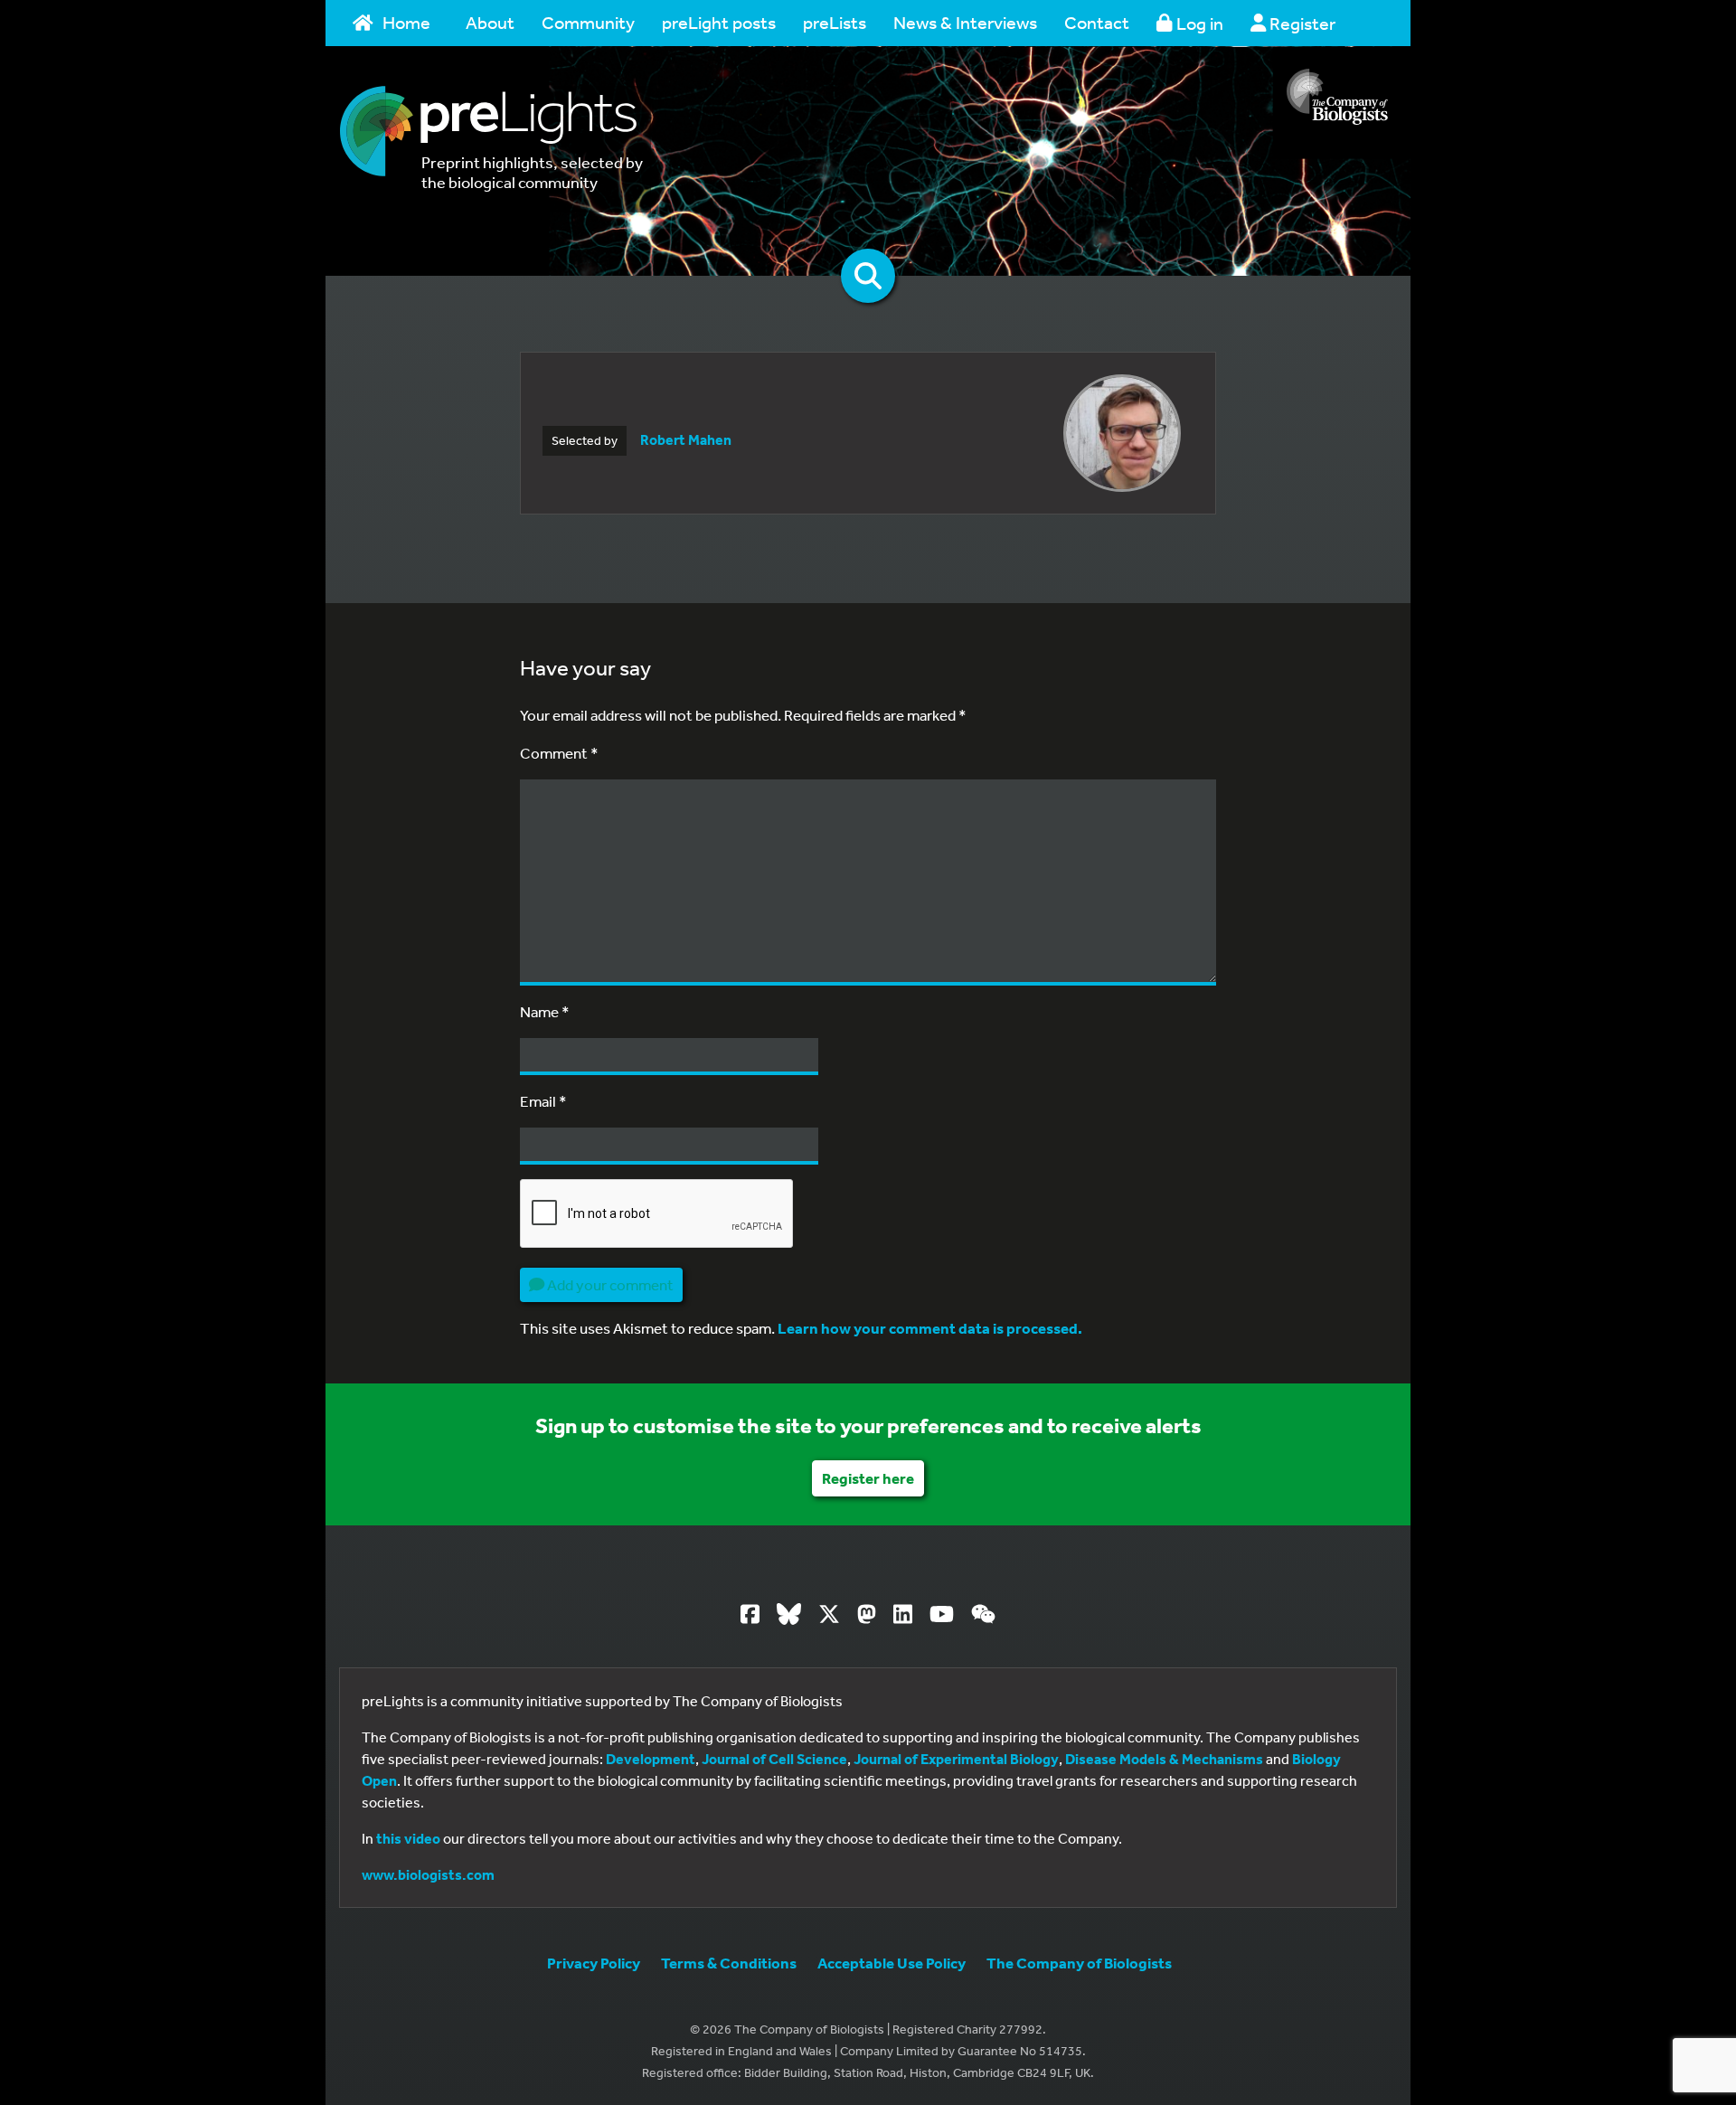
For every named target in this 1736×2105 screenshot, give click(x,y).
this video (408, 1838)
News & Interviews (965, 22)
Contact (1097, 22)
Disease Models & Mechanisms (1164, 1759)
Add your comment (609, 1284)
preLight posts (719, 22)
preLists (835, 22)
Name (545, 1011)
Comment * (559, 753)
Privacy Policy (594, 1963)
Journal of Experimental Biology (956, 1759)
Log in (1198, 23)
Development (651, 1759)
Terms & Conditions (729, 1963)
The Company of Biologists (1079, 1963)
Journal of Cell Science (774, 1759)
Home (406, 22)
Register (1301, 23)
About (490, 22)
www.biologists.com (428, 1874)
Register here (868, 1478)
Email (543, 1101)
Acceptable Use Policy (892, 1963)
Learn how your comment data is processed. (930, 1328)
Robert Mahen (686, 439)
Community (588, 22)
